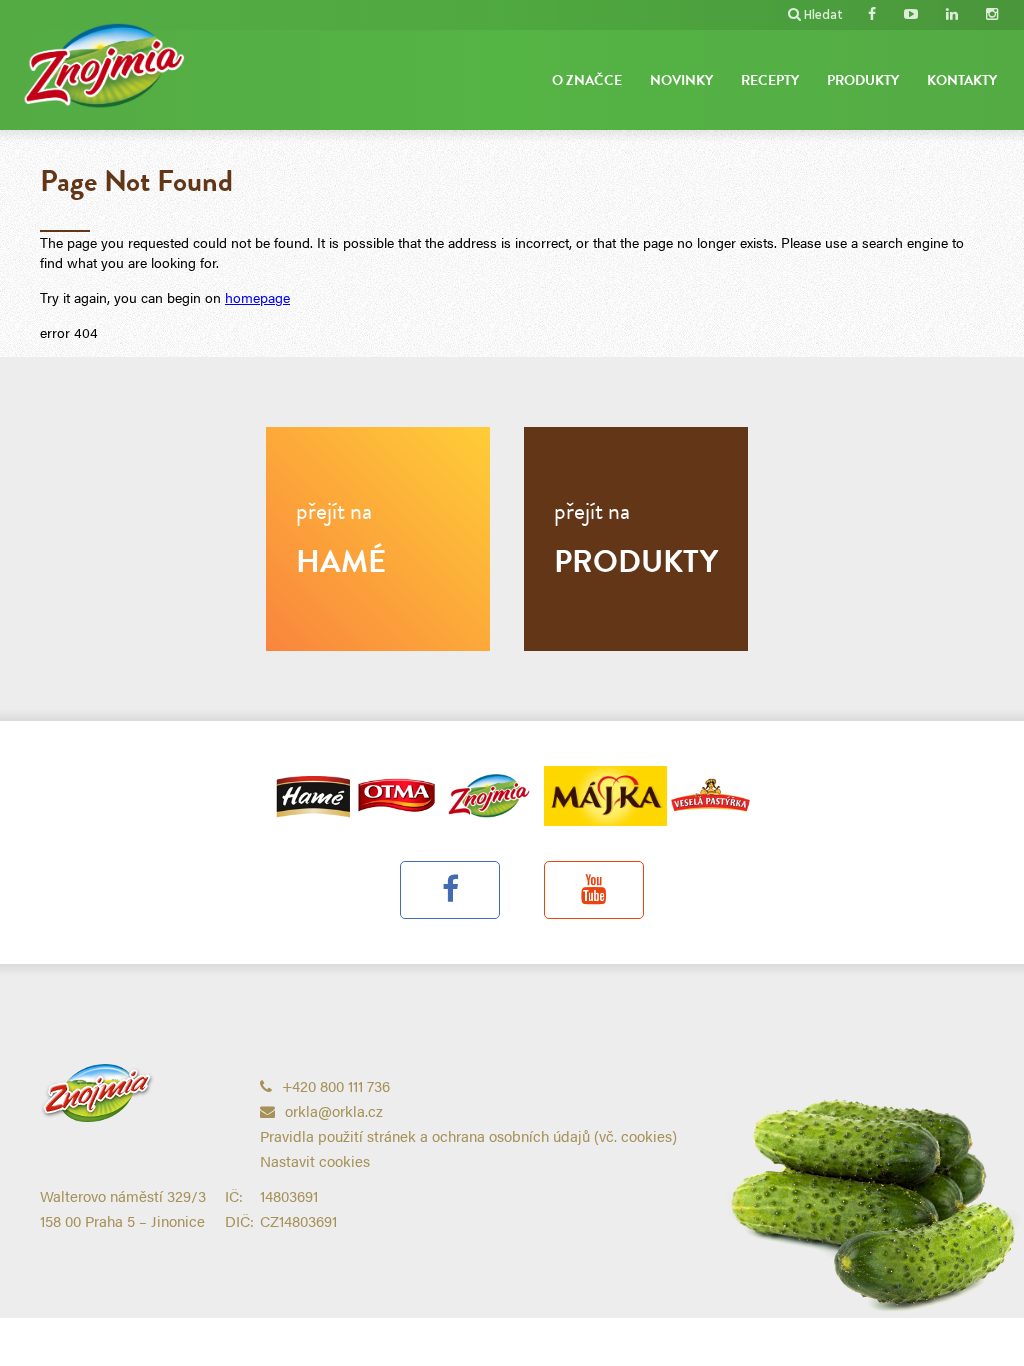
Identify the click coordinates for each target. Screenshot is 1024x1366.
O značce (587, 80)
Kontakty (962, 80)
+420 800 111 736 (336, 1085)
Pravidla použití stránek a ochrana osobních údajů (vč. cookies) (468, 1135)
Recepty (770, 80)
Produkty (863, 80)
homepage (257, 297)
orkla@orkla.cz (334, 1110)
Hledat (823, 15)
